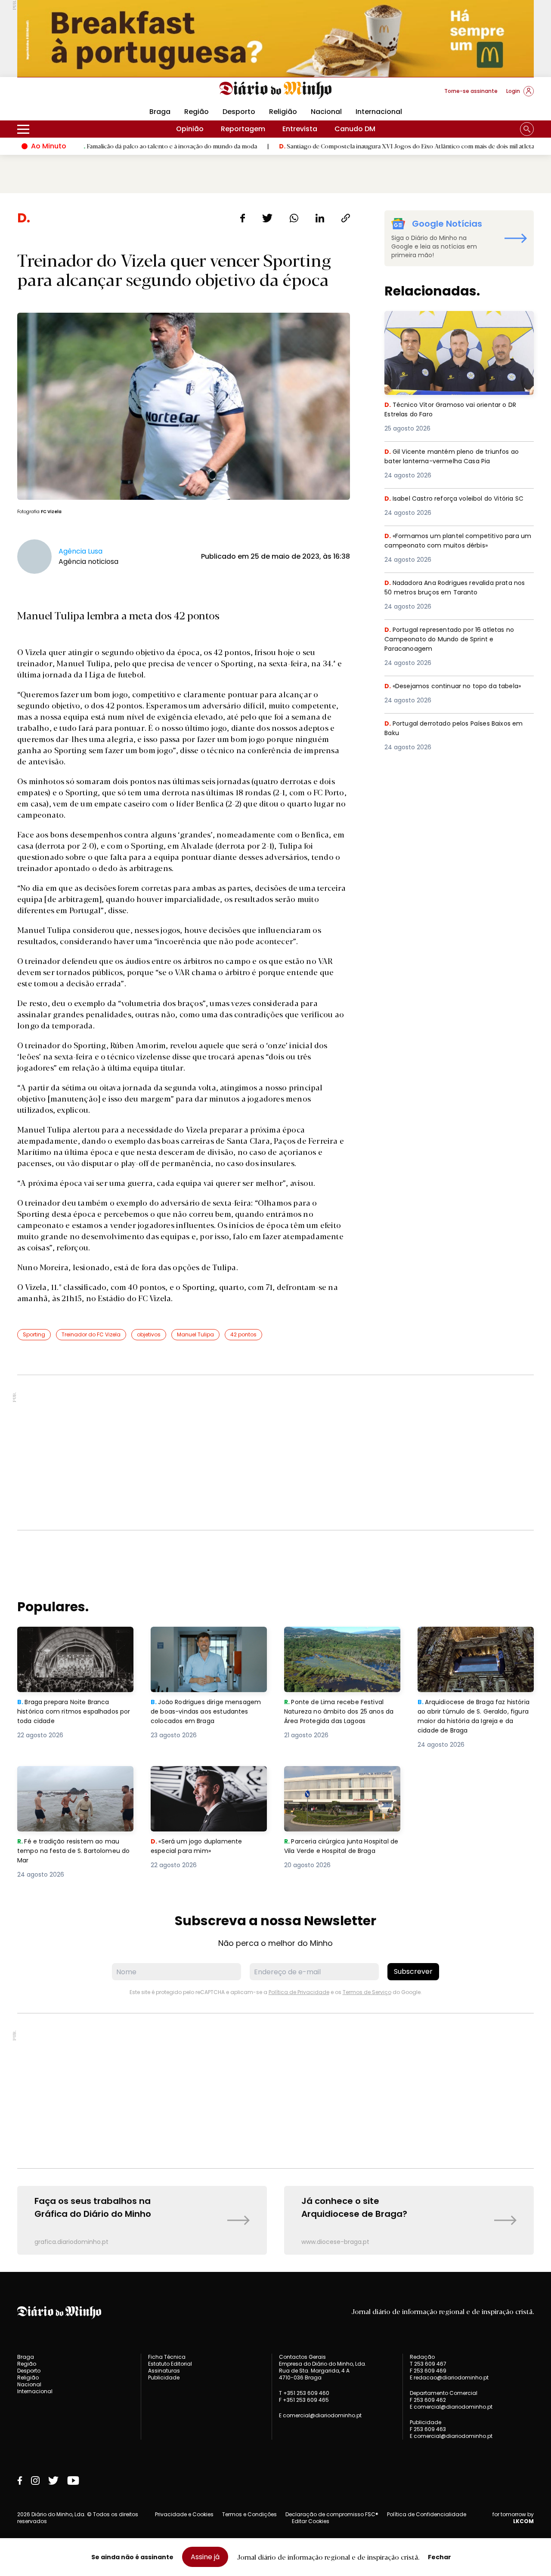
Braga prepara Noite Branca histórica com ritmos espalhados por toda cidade (68, 1642)
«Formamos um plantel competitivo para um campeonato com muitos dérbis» (456, 541)
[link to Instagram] (35, 2481)
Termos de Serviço (367, 1992)
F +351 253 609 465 (304, 2400)
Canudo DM (355, 129)
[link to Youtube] (73, 2481)
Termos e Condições (249, 2514)
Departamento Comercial (444, 2393)
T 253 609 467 (428, 2364)
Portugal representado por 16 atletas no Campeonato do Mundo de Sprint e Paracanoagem (454, 640)
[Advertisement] (275, 1453)
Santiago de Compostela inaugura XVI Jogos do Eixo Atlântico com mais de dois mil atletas (331, 146)
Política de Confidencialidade (427, 2514)
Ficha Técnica (167, 2357)
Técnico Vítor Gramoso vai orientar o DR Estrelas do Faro (455, 321)
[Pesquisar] (527, 129)
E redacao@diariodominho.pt (449, 2377)
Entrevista (300, 129)
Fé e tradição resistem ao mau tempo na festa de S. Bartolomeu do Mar (75, 1781)
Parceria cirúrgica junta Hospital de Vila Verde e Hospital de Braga (340, 1781)
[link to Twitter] (53, 2481)
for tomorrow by (513, 2518)
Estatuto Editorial (170, 2364)
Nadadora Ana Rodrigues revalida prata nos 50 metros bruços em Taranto (454, 588)
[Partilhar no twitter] (268, 218)
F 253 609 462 (428, 2400)
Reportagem (243, 129)
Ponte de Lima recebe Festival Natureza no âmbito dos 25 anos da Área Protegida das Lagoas (342, 1642)
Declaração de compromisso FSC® (332, 2514)
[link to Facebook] (20, 2481)
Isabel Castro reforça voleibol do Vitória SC (455, 504)
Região (197, 112)
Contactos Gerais (302, 2357)
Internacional (379, 112)
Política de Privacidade (299, 1992)
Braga (160, 112)
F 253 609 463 (428, 2429)
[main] (275, 1233)
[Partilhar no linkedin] (320, 218)
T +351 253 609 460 (304, 2393)
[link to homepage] (276, 90)
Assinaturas (164, 2371)
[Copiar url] (346, 218)
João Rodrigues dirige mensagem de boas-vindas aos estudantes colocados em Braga (209, 1642)
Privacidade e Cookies (184, 2514)
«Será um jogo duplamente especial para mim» (198, 1776)
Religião (283, 112)
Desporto (239, 112)
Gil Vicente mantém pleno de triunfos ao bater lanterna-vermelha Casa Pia (455, 457)
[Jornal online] (62, 95)
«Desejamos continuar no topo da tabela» (458, 686)
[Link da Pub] (275, 38)
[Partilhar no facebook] (243, 218)
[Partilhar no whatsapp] (294, 218)
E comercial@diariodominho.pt (320, 2415)
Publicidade (164, 2377)
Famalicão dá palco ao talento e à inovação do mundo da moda (91, 146)
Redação (422, 2357)
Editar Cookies (311, 2521)
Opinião (190, 129)
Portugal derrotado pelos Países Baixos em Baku (453, 729)
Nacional (326, 112)
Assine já (205, 2557)
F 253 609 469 (428, 2371)
